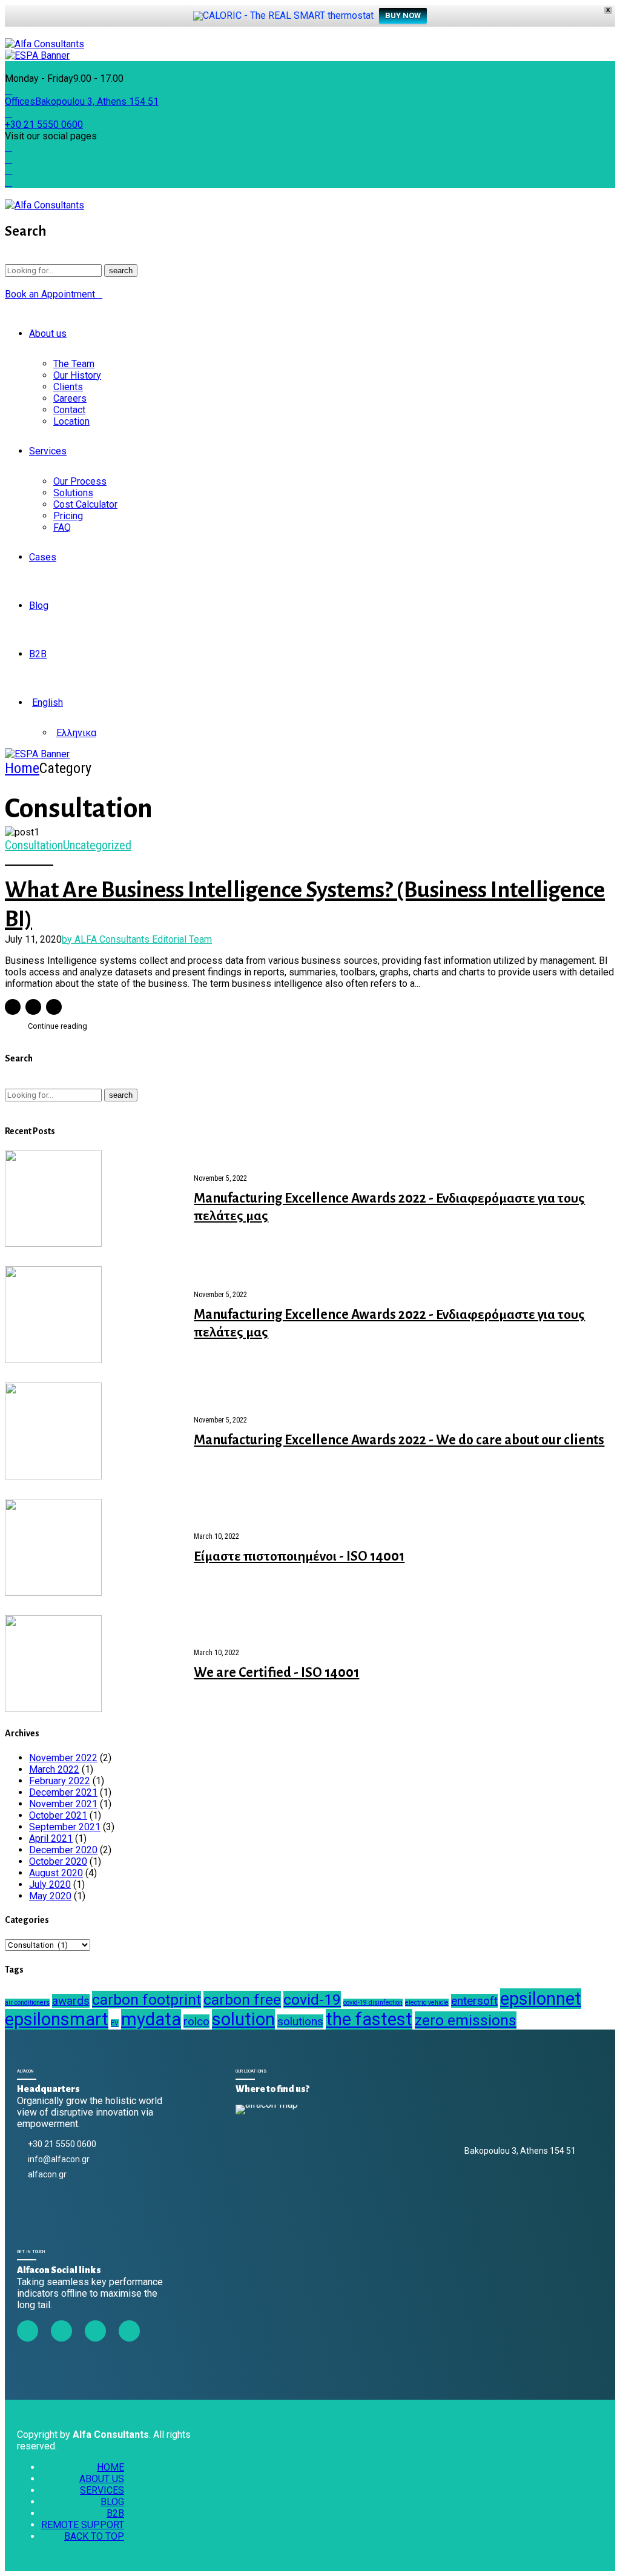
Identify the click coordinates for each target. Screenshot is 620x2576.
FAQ (62, 527)
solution (243, 2019)
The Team (74, 364)
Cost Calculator (85, 504)
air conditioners (27, 2003)
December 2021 (63, 1792)
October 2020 (58, 1861)
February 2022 (60, 1781)
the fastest (369, 2019)
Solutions (73, 493)
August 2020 (56, 1873)
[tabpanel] (310, 832)
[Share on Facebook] (13, 1007)
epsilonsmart (57, 2019)
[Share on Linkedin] (54, 1007)
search (121, 271)
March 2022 (54, 1769)
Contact (69, 410)
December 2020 (63, 1850)
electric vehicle (427, 2003)
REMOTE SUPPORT (83, 2525)
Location (71, 421)
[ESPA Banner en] (37, 754)
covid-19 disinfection (373, 2003)
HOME (110, 2467)
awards (71, 2001)
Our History (77, 375)
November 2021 (63, 1804)
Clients (68, 387)
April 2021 (51, 1838)
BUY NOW (403, 15)
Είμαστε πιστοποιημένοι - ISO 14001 (299, 1556)
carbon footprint (147, 2000)
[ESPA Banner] (37, 55)
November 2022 (63, 1758)
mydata (151, 2019)
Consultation (34, 845)
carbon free (242, 2000)
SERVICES (102, 2490)
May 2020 (50, 1896)
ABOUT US (102, 2479)
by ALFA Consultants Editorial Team (137, 939)
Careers (70, 398)
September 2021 (65, 1827)
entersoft (474, 2001)
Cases (43, 557)
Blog (39, 606)
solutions (300, 2021)
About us (48, 334)
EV (115, 2023)
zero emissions (466, 2020)
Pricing (68, 516)
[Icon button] (11, 33)
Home (22, 768)
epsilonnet (541, 1999)
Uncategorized (97, 845)
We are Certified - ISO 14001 (276, 1673)
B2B (38, 654)
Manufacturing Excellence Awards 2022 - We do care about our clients (399, 1440)
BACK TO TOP (94, 2536)
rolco (196, 2021)
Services (48, 451)
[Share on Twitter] (33, 1007)
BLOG (112, 2502)
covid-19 (312, 2000)
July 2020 (50, 1884)
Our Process (80, 481)
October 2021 (58, 1815)
